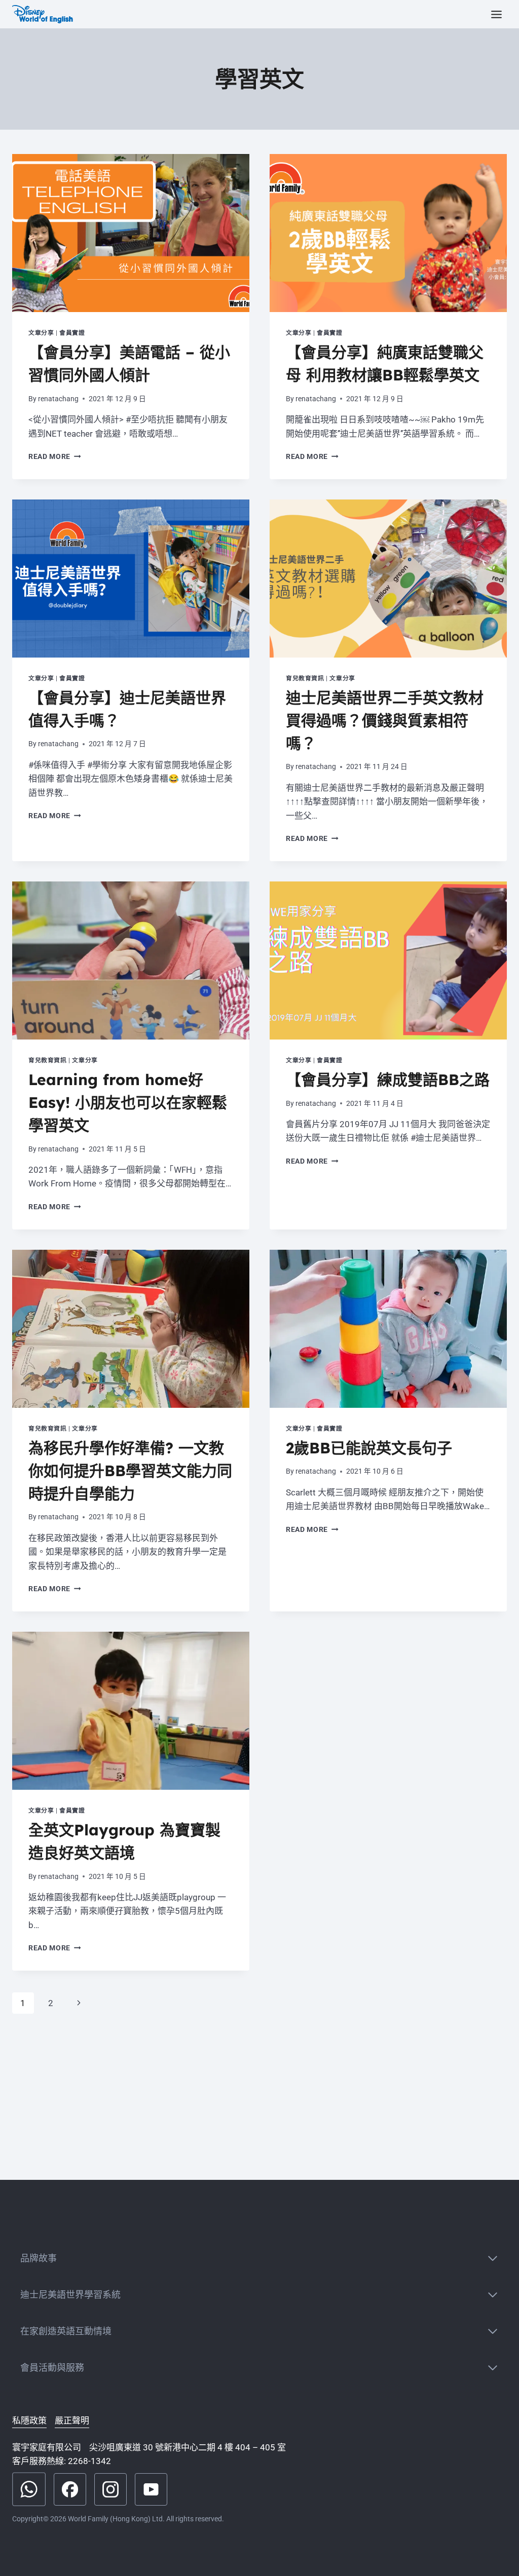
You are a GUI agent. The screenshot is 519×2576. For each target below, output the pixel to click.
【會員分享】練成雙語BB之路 (388, 1080)
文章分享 (41, 333)
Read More (55, 456)
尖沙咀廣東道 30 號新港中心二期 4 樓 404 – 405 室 (188, 2447)
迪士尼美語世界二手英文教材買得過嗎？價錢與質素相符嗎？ (385, 720)
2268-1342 (89, 2461)
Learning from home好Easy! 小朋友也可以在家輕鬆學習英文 (128, 1102)
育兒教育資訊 (305, 678)
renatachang (58, 399)
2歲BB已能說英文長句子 (369, 1448)
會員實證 (72, 333)
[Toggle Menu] (496, 14)
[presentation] (131, 233)
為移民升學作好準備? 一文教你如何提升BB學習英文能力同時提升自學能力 (130, 1471)
